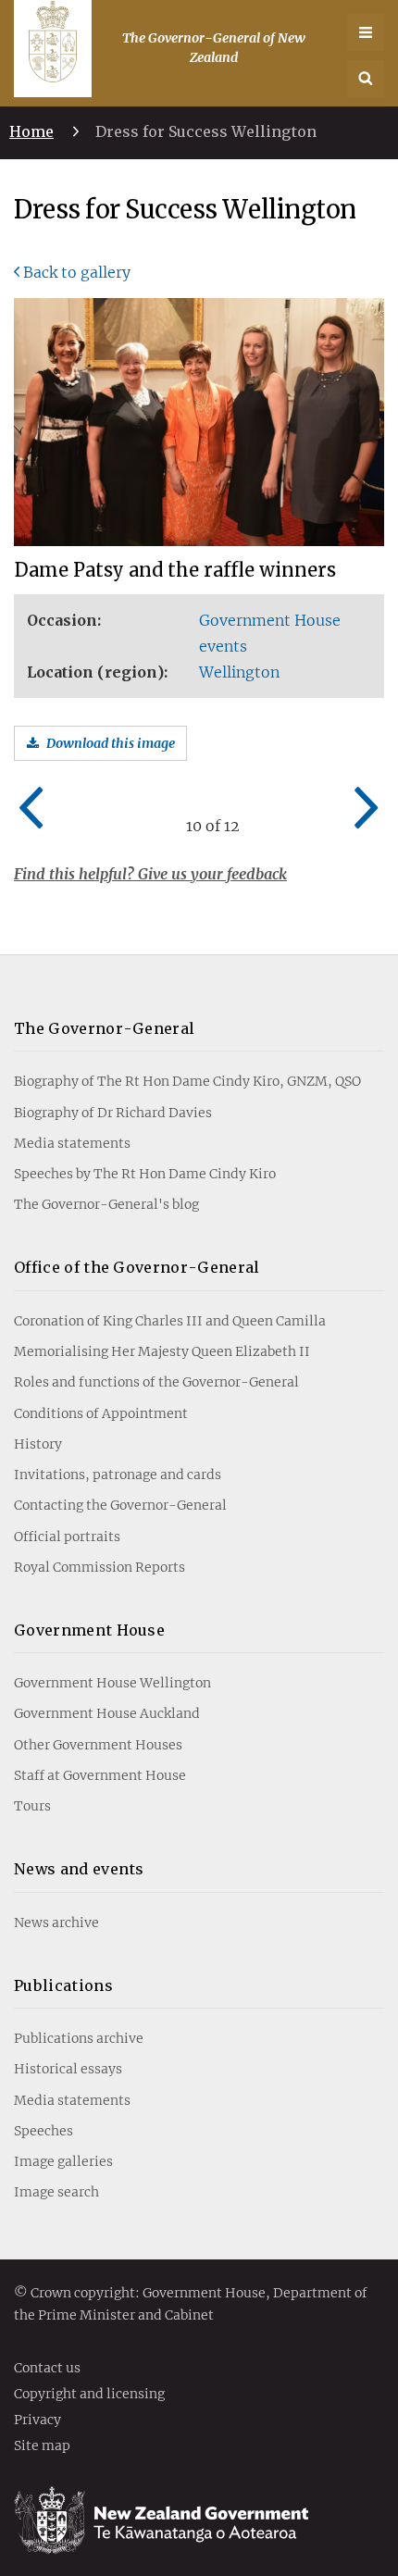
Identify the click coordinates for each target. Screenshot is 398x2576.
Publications (63, 1985)
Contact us (47, 2369)
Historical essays (68, 2069)
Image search (56, 2192)
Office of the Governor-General (137, 1267)
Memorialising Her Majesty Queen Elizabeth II (162, 1351)
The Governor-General (104, 1028)
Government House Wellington (112, 1683)
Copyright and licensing (89, 2395)
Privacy (37, 2420)
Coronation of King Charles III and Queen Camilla (170, 1321)
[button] (366, 79)
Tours (32, 1806)
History (38, 1444)
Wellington (239, 672)
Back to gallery (77, 272)
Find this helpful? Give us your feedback (150, 874)
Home (31, 131)
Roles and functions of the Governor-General (156, 1382)
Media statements (72, 1143)
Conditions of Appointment (101, 1413)
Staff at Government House (100, 1775)
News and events (79, 1869)
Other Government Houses (98, 1745)
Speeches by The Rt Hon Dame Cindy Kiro (145, 1174)
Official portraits (67, 1537)
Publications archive (79, 2038)
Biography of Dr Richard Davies (113, 1113)
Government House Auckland (107, 1713)
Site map (42, 2446)
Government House (89, 1630)
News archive (56, 1923)
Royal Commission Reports (99, 1567)
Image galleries (63, 2161)
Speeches (44, 2131)
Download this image (111, 743)
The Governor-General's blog (106, 1204)
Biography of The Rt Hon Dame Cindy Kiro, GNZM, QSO (187, 1081)
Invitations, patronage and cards (118, 1475)
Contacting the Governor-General (120, 1505)
